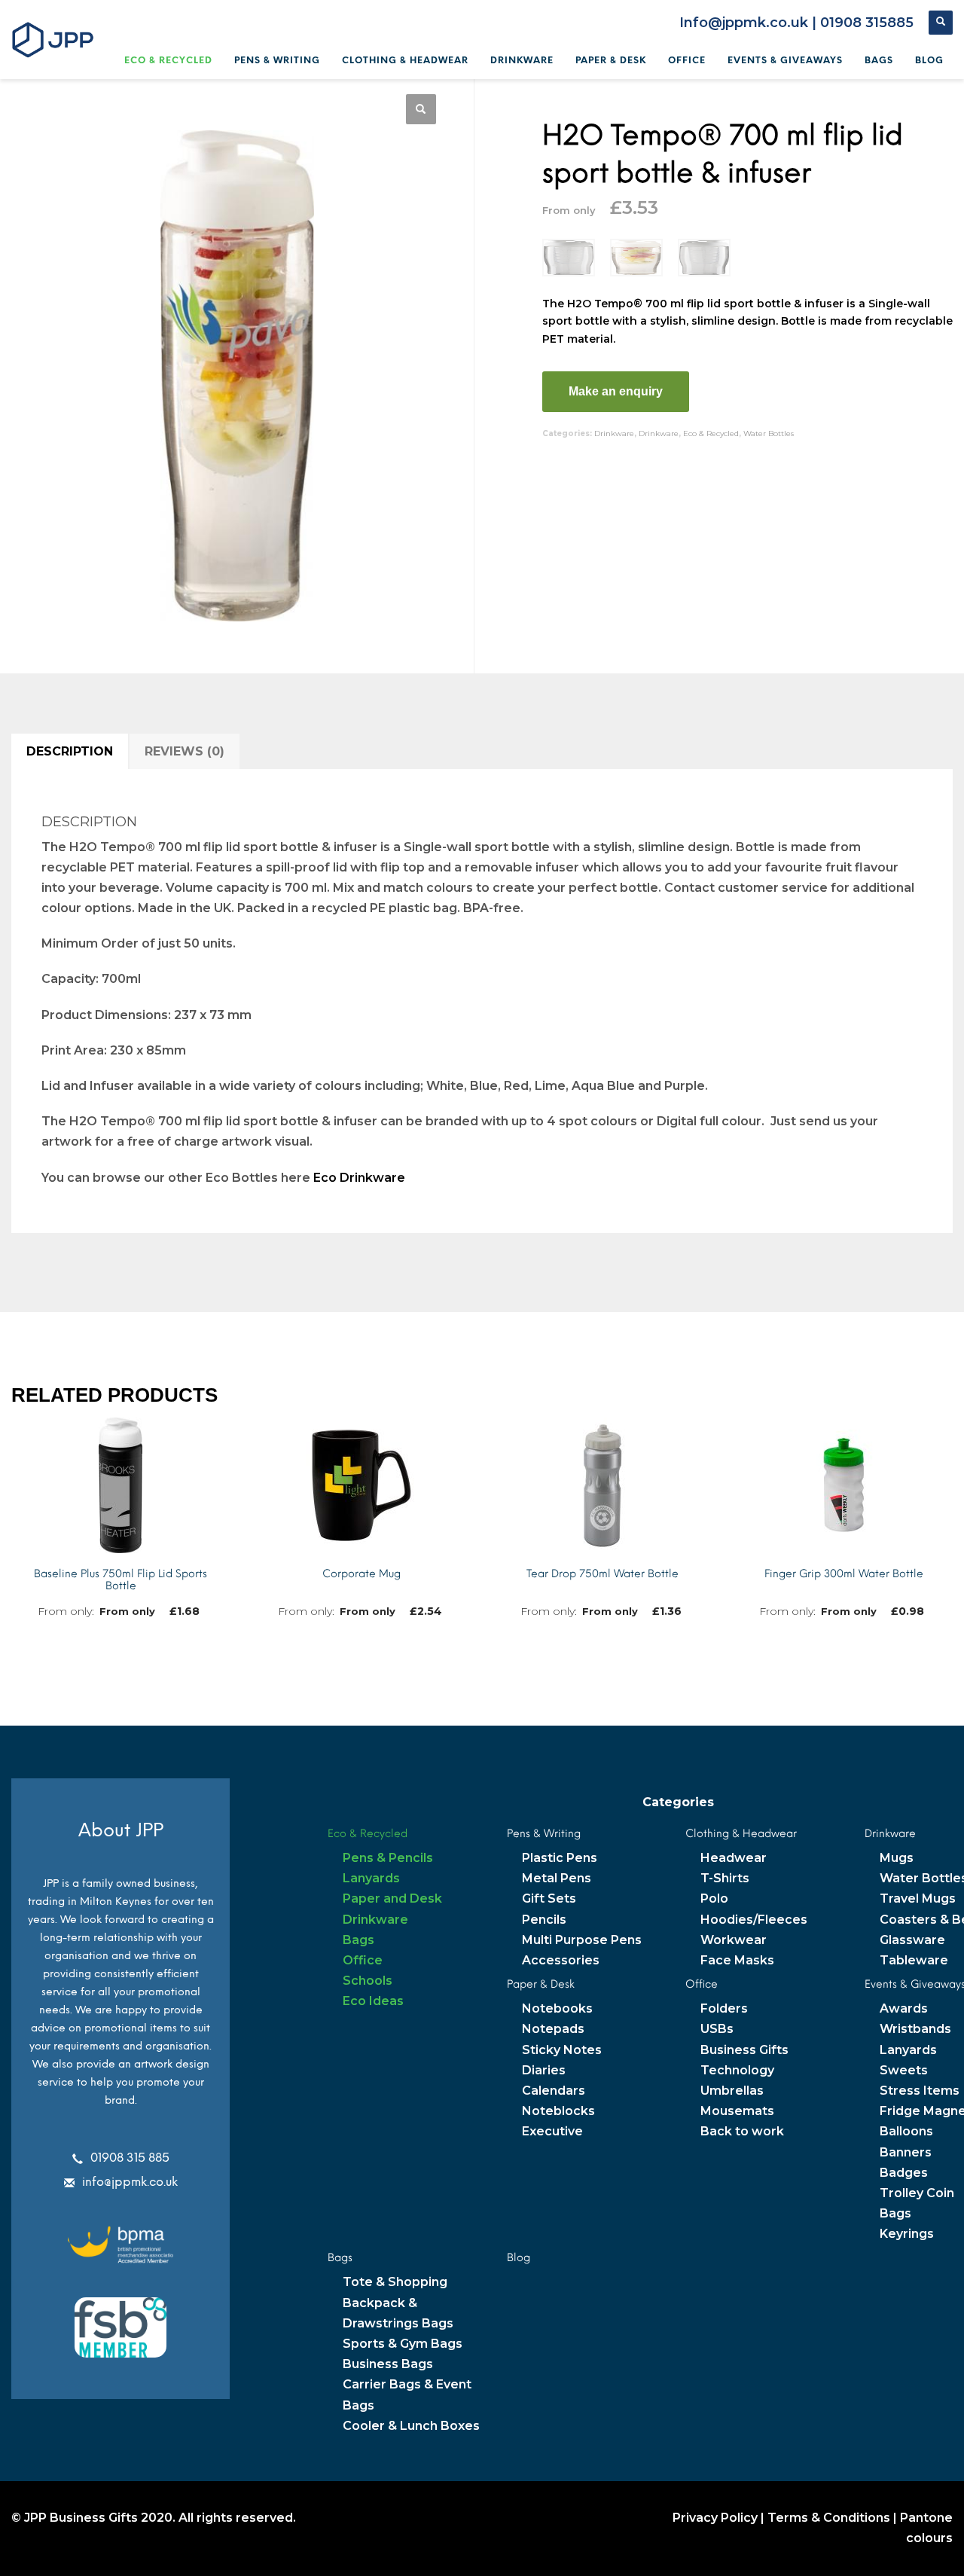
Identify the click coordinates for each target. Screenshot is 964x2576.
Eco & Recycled (711, 433)
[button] (421, 109)
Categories (678, 1802)
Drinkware (614, 433)
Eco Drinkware (359, 1178)
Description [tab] (70, 751)
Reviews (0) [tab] (185, 751)
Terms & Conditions (829, 2518)
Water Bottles (769, 433)
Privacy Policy (715, 2518)
